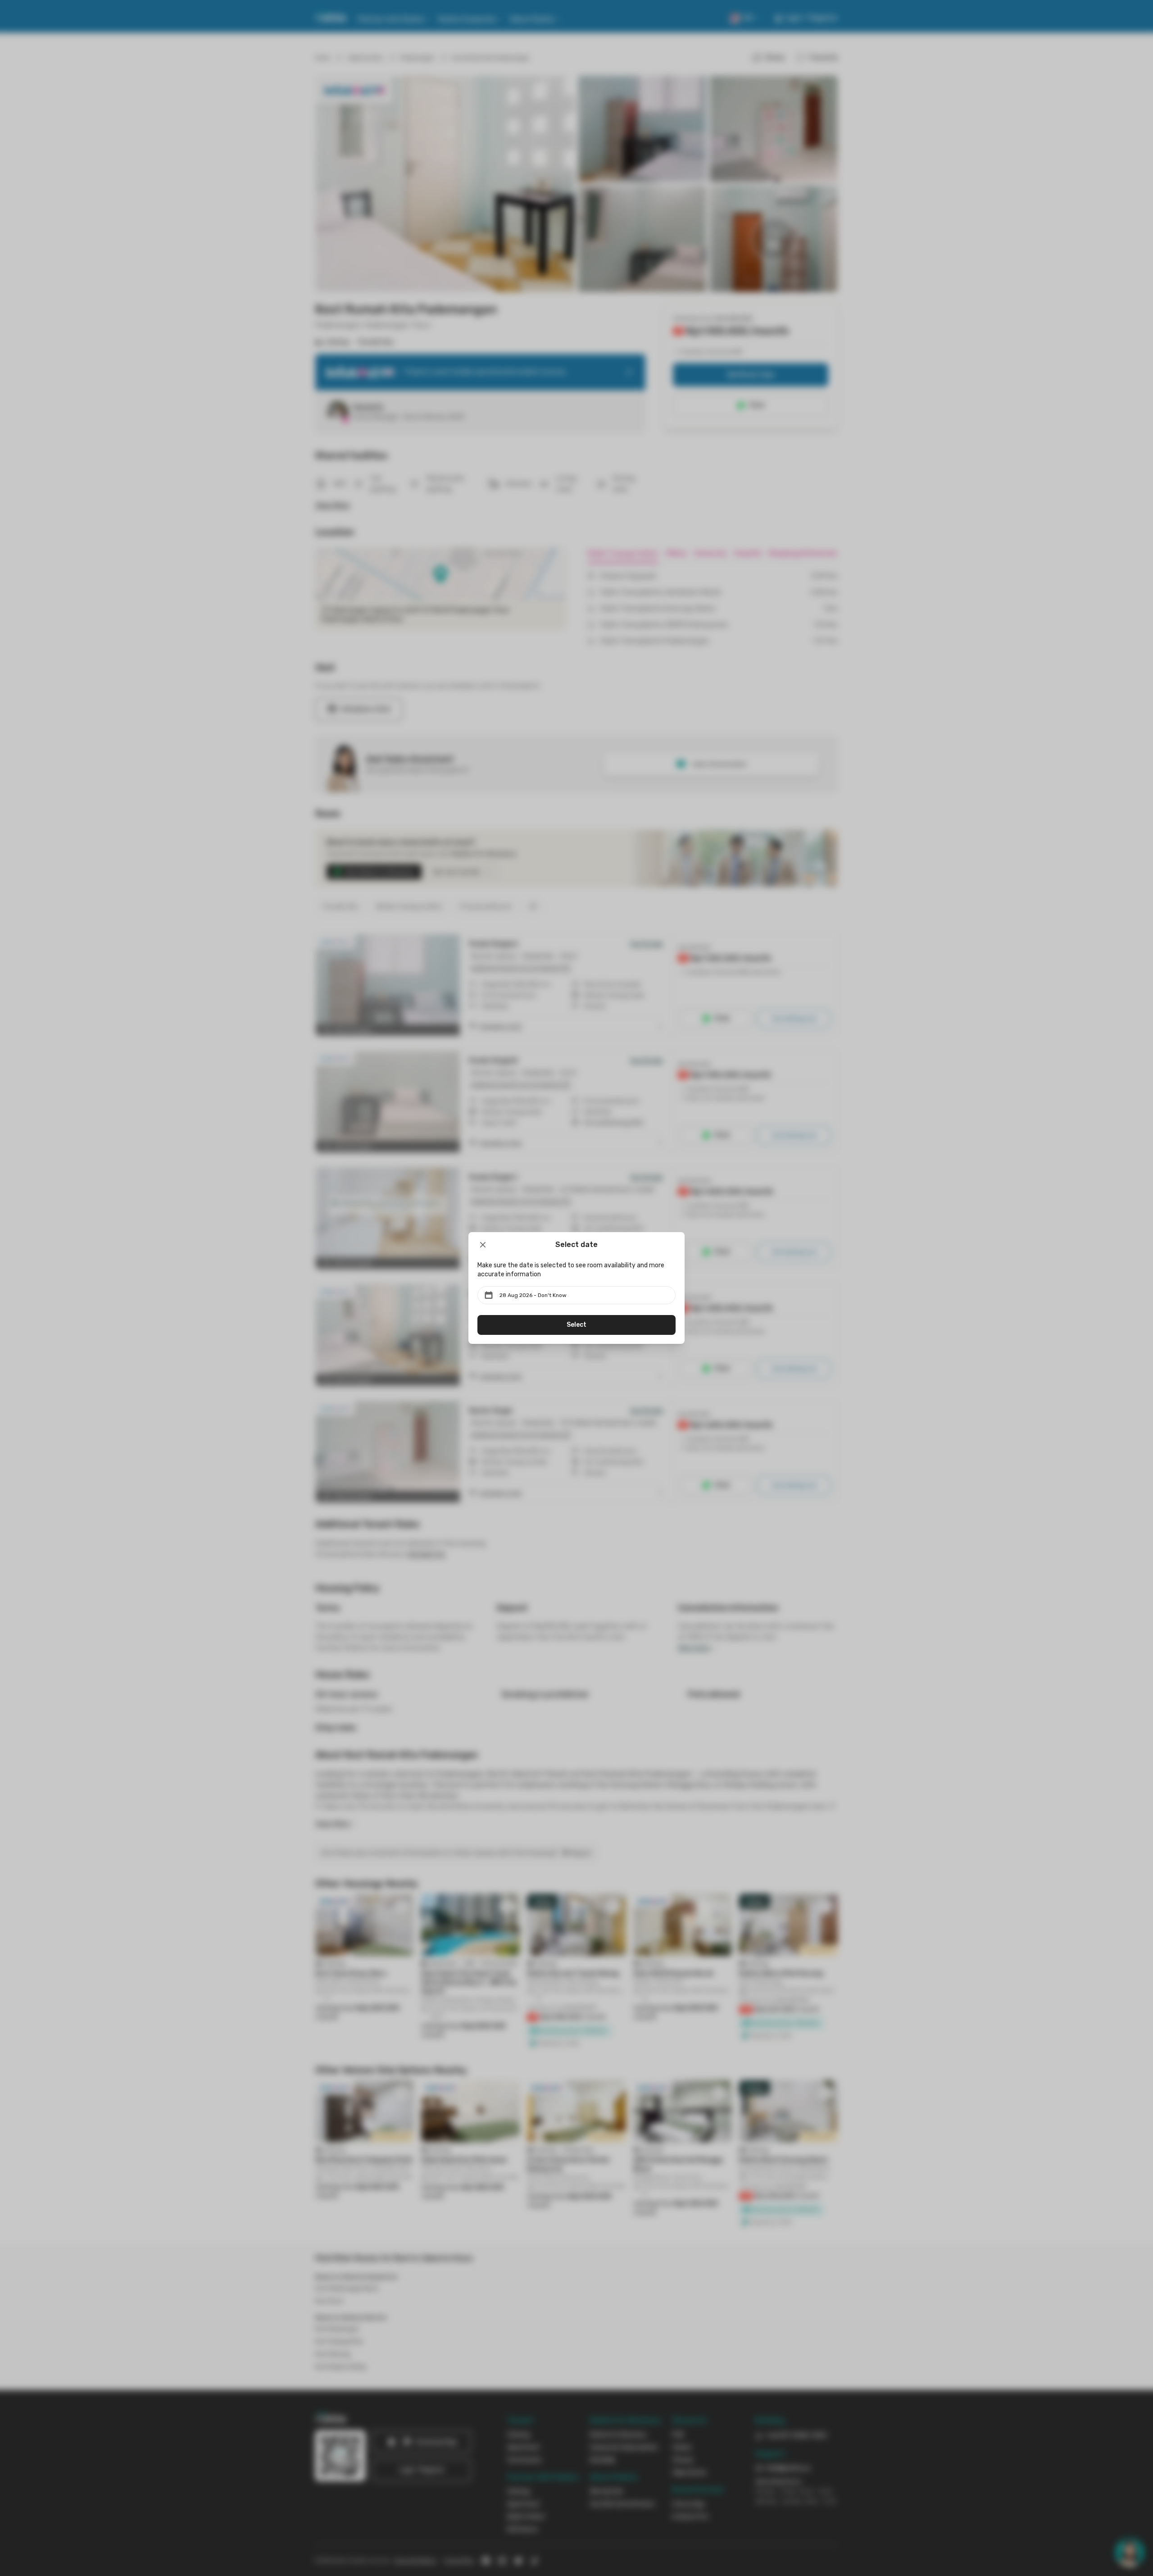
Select (576, 1325)
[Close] (483, 1245)
